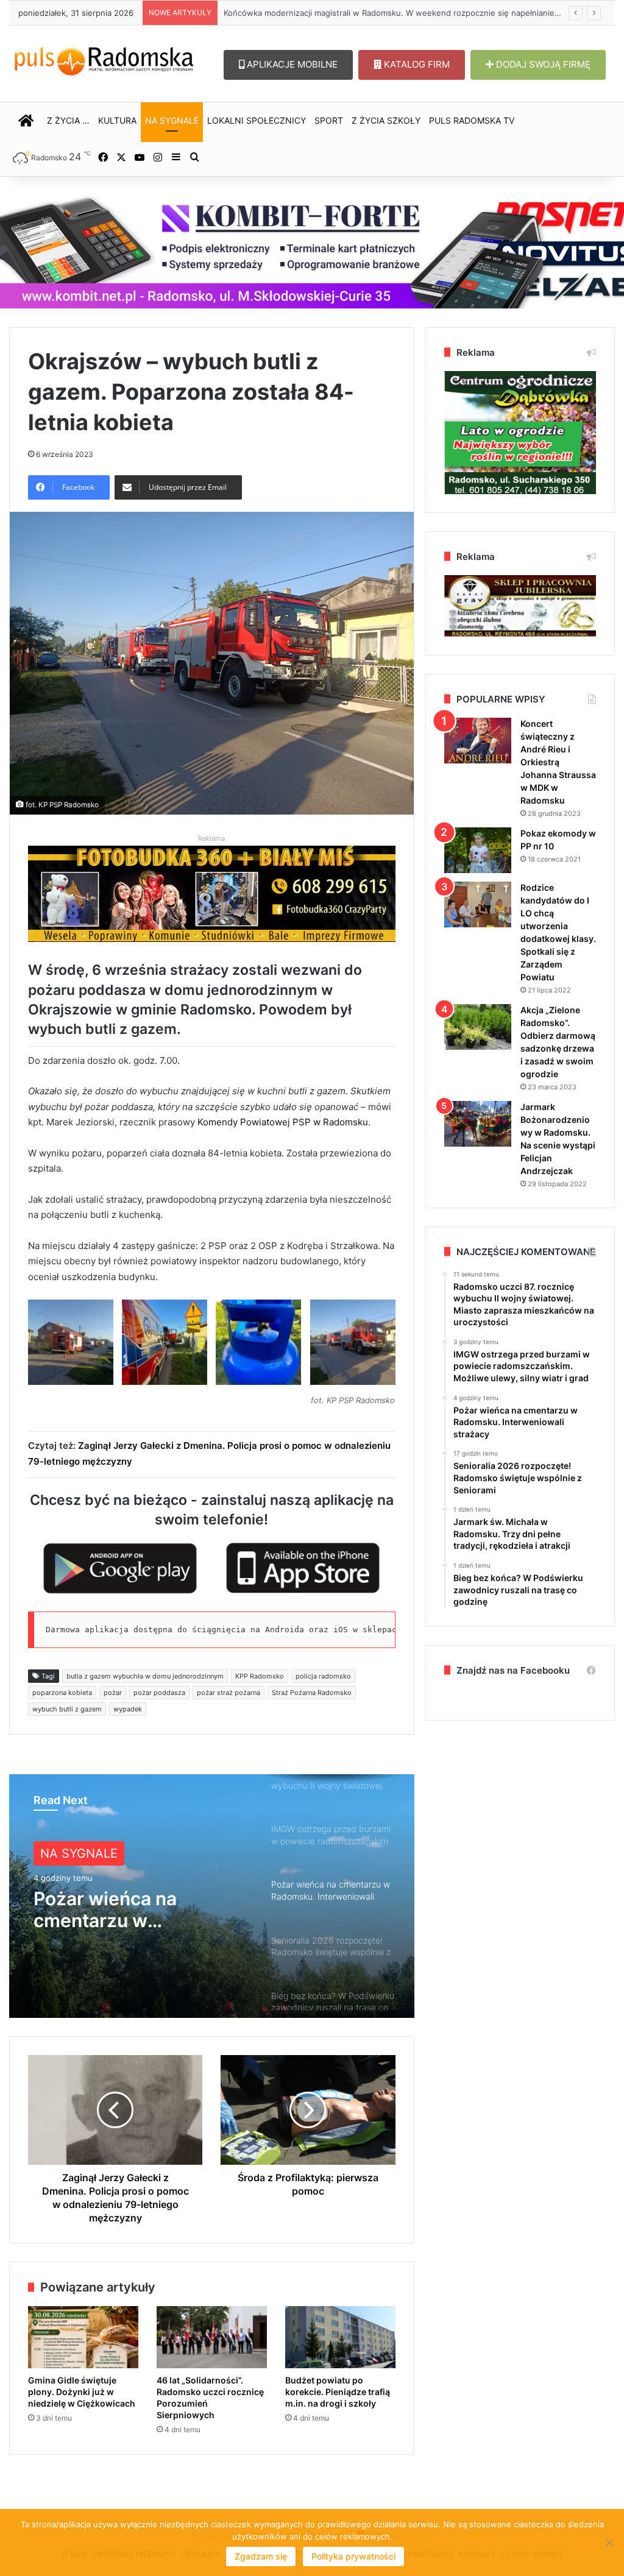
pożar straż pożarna (229, 1693)
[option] (212, 1896)
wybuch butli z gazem (67, 1709)
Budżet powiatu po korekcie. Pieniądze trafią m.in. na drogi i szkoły (338, 2392)
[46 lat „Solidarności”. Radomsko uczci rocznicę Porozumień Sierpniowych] (212, 2337)
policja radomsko (323, 1676)
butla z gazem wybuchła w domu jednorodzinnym (145, 1676)
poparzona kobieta (62, 1693)
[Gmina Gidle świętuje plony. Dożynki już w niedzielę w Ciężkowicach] (83, 2337)
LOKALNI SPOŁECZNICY (257, 120)
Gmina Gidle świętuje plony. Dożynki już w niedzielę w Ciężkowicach (354, 13)
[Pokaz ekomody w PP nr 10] (478, 850)
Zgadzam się (261, 2556)
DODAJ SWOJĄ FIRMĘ (542, 64)
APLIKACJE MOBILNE (291, 64)
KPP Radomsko (260, 1676)
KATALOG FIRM (416, 64)
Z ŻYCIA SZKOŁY (386, 120)
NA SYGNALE (172, 120)
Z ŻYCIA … (68, 120)
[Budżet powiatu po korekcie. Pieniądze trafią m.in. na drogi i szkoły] (340, 2337)
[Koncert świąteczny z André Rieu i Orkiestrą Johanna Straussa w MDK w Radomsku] (478, 741)
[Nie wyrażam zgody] (609, 2542)
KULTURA (117, 120)
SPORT (329, 120)
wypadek (128, 1709)
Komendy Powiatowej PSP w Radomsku (283, 1122)
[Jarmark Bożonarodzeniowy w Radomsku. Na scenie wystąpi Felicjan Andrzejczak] (478, 1124)
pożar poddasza (159, 1693)
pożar (113, 1693)
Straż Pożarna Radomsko (312, 1693)
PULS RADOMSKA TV (472, 120)
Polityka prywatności (353, 2556)
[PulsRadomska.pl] (104, 59)
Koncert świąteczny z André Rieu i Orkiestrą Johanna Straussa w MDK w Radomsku (558, 762)
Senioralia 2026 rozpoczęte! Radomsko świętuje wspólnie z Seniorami (134, 1913)
